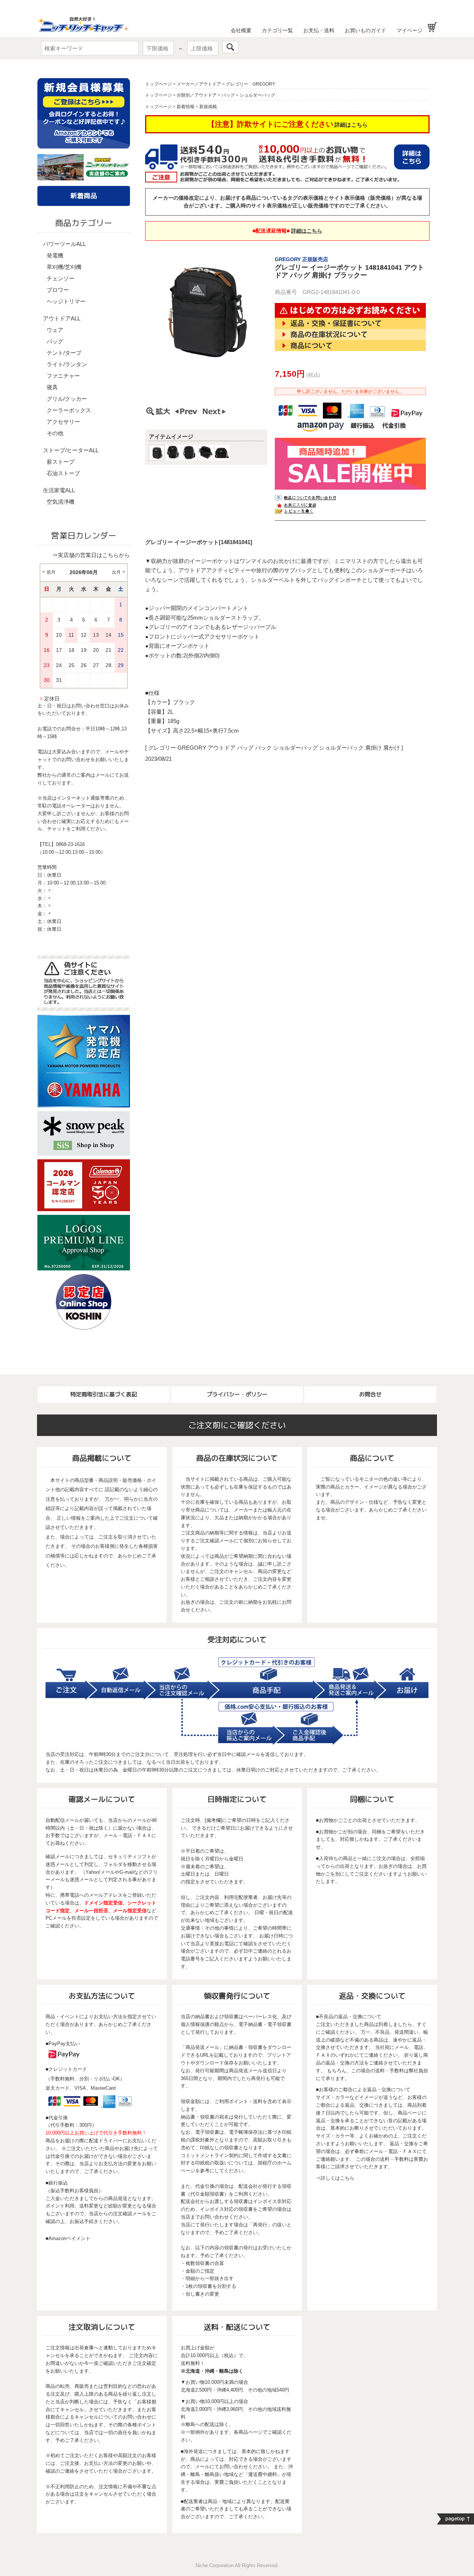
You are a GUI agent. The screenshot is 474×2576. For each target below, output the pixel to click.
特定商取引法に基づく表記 (104, 1394)
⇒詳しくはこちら (335, 2178)
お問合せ (370, 1394)
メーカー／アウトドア (199, 84)
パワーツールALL (64, 244)
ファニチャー (63, 376)
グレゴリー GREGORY (251, 84)
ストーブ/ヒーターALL (71, 450)
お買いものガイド (365, 30)
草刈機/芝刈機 (64, 267)
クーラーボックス (69, 410)
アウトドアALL (62, 318)
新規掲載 (208, 107)
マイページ (410, 30)
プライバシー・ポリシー (237, 1394)
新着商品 (84, 196)
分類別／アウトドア (197, 95)
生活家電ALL (59, 490)
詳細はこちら (351, 125)
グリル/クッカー (67, 399)
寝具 (52, 387)
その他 (55, 433)
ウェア (55, 330)
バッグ (55, 341)
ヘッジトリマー (66, 301)
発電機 (55, 255)
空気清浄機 (61, 502)
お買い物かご (432, 27)
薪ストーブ (61, 462)
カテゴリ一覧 (277, 30)
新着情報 (186, 107)
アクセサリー (63, 422)
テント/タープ (64, 353)
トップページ (158, 84)
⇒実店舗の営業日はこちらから (91, 555)
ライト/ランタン (67, 364)
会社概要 (241, 30)
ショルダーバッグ (257, 95)
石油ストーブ (63, 473)
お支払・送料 (319, 30)
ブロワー (58, 290)
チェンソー (61, 278)
